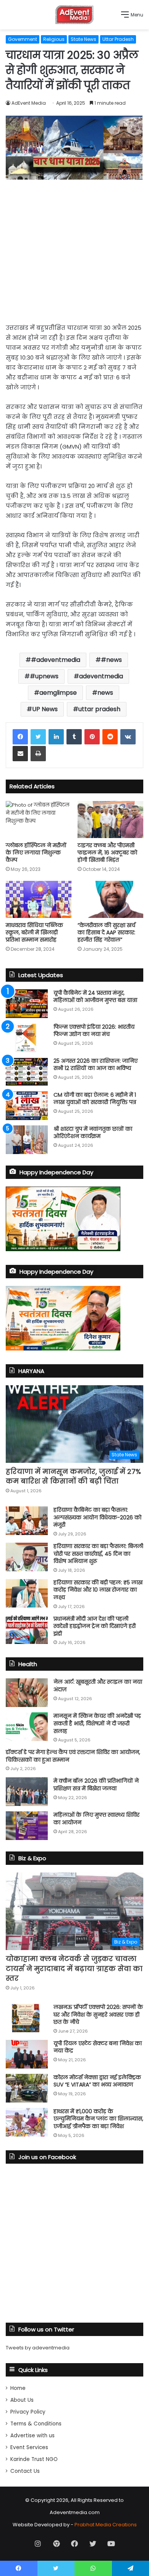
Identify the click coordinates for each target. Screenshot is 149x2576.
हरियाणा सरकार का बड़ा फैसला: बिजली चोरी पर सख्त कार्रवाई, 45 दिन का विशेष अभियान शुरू (98, 1554)
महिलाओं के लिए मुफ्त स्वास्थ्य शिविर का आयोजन (96, 1819)
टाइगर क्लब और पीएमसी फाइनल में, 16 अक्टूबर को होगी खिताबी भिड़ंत (107, 853)
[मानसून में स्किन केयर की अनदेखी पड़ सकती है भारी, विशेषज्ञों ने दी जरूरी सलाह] (27, 1727)
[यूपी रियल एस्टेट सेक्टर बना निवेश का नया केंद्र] (27, 2054)
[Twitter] (38, 737)
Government (23, 39)
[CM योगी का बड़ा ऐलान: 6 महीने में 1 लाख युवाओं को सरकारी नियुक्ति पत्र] (27, 1106)
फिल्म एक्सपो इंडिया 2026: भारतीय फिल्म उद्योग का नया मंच (94, 1031)
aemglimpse (58, 693)
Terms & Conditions (36, 2424)
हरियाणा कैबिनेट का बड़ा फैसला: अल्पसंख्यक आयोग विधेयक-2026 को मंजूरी (97, 1517)
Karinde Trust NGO (34, 2459)
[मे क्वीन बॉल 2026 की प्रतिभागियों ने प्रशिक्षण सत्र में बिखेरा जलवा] (27, 1792)
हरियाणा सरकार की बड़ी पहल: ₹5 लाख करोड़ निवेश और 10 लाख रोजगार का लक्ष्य (98, 1590)
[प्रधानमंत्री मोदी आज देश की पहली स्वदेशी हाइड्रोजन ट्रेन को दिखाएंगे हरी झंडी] (27, 1630)
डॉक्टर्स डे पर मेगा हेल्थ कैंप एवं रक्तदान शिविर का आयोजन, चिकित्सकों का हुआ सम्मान (73, 1756)
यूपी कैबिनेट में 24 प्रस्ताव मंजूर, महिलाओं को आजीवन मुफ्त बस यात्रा (95, 997)
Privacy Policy (28, 2412)
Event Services (29, 2447)
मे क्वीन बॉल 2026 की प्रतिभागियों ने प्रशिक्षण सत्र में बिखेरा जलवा (96, 1785)
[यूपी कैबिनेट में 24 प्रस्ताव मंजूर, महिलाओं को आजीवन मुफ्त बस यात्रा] (27, 1004)
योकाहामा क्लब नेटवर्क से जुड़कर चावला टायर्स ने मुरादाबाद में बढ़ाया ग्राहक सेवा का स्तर (74, 1968)
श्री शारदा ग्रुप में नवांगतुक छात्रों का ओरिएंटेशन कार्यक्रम (93, 1133)
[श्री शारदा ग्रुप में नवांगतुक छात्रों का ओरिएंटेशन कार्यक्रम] (27, 1140)
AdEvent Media (29, 103)
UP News (45, 709)
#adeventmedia (56, 660)
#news (111, 660)
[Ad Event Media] (74, 15)
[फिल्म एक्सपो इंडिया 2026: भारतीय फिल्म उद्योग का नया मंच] (27, 1038)
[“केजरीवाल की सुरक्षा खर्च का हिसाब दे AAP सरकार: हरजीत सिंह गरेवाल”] (110, 899)
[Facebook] (20, 737)
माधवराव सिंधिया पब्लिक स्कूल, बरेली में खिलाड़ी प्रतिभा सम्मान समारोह (34, 932)
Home (18, 2388)
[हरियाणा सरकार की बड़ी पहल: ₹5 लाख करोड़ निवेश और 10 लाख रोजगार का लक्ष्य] (27, 1593)
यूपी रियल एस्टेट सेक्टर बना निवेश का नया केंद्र (98, 2047)
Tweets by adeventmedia (38, 2348)
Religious (54, 39)
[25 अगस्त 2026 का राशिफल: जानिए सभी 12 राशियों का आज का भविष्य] (27, 1072)
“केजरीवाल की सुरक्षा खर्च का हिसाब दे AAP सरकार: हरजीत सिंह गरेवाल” (106, 932)
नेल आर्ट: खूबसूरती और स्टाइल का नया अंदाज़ (98, 1686)
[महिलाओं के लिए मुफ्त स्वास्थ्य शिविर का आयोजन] (27, 1826)
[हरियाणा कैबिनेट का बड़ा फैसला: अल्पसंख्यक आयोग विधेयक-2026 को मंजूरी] (27, 1521)
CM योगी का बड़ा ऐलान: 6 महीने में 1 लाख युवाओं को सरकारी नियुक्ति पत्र (95, 1099)
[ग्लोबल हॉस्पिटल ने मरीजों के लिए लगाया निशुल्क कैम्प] (39, 819)
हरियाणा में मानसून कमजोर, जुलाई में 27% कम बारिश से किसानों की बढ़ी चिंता (73, 1476)
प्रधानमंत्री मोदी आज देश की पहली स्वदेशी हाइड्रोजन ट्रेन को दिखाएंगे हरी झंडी (95, 1626)
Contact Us (25, 2471)
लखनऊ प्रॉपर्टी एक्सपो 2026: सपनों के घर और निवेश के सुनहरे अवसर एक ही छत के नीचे (98, 2014)
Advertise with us (32, 2436)
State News (83, 39)
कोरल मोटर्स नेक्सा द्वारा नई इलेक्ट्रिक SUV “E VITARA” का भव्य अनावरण (97, 2081)
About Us (22, 2400)
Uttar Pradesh (118, 39)
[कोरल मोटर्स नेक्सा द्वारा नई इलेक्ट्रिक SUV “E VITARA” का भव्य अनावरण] (27, 2088)
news (105, 693)
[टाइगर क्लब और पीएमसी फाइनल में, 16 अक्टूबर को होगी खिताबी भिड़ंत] (110, 819)
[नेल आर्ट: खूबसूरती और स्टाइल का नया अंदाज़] (27, 1693)
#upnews (44, 676)
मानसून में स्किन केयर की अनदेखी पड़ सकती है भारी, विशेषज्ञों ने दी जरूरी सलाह (97, 1723)
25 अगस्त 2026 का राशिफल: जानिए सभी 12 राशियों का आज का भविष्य (96, 1065)
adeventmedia (101, 676)
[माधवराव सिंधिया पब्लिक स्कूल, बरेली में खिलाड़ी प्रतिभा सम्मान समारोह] (39, 899)
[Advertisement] (74, 249)
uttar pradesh (99, 709)
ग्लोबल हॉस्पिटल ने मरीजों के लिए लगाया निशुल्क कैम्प (36, 853)
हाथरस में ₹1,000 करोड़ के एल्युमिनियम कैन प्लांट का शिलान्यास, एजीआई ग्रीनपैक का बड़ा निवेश (98, 2119)
